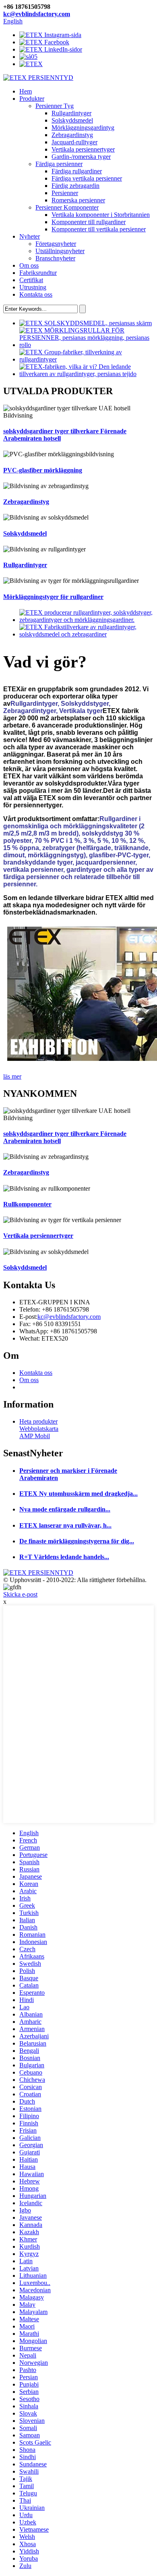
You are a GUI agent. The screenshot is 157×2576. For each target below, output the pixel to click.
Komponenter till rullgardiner (89, 222)
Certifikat (31, 280)
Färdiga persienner (59, 164)
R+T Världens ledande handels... (64, 1557)
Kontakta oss (36, 294)
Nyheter (30, 236)
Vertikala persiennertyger (83, 149)
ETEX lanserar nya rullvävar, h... (65, 1525)
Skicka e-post (20, 1594)
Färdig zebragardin (75, 186)
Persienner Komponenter (67, 207)
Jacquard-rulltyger (74, 142)
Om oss (29, 265)
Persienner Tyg (55, 106)
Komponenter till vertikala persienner (99, 229)
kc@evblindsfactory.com (37, 14)
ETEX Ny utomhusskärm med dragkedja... (78, 1494)
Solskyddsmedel (72, 120)
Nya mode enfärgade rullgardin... (65, 1509)
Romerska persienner (78, 200)
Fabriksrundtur (38, 273)
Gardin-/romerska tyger (81, 157)
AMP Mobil (35, 1436)
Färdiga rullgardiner (77, 171)
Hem (26, 91)
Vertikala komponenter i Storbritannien (101, 215)
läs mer (12, 1076)
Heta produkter (38, 1421)
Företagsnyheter (56, 244)
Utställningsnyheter (60, 251)
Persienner (65, 193)
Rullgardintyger (71, 113)
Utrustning (33, 287)
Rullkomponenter (27, 1204)
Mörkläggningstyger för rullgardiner (53, 597)
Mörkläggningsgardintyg (83, 128)
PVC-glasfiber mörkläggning (43, 470)
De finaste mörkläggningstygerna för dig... (77, 1541)
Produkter (32, 99)
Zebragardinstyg (72, 135)
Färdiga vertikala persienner (87, 178)
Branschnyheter (55, 258)
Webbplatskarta (39, 1429)
